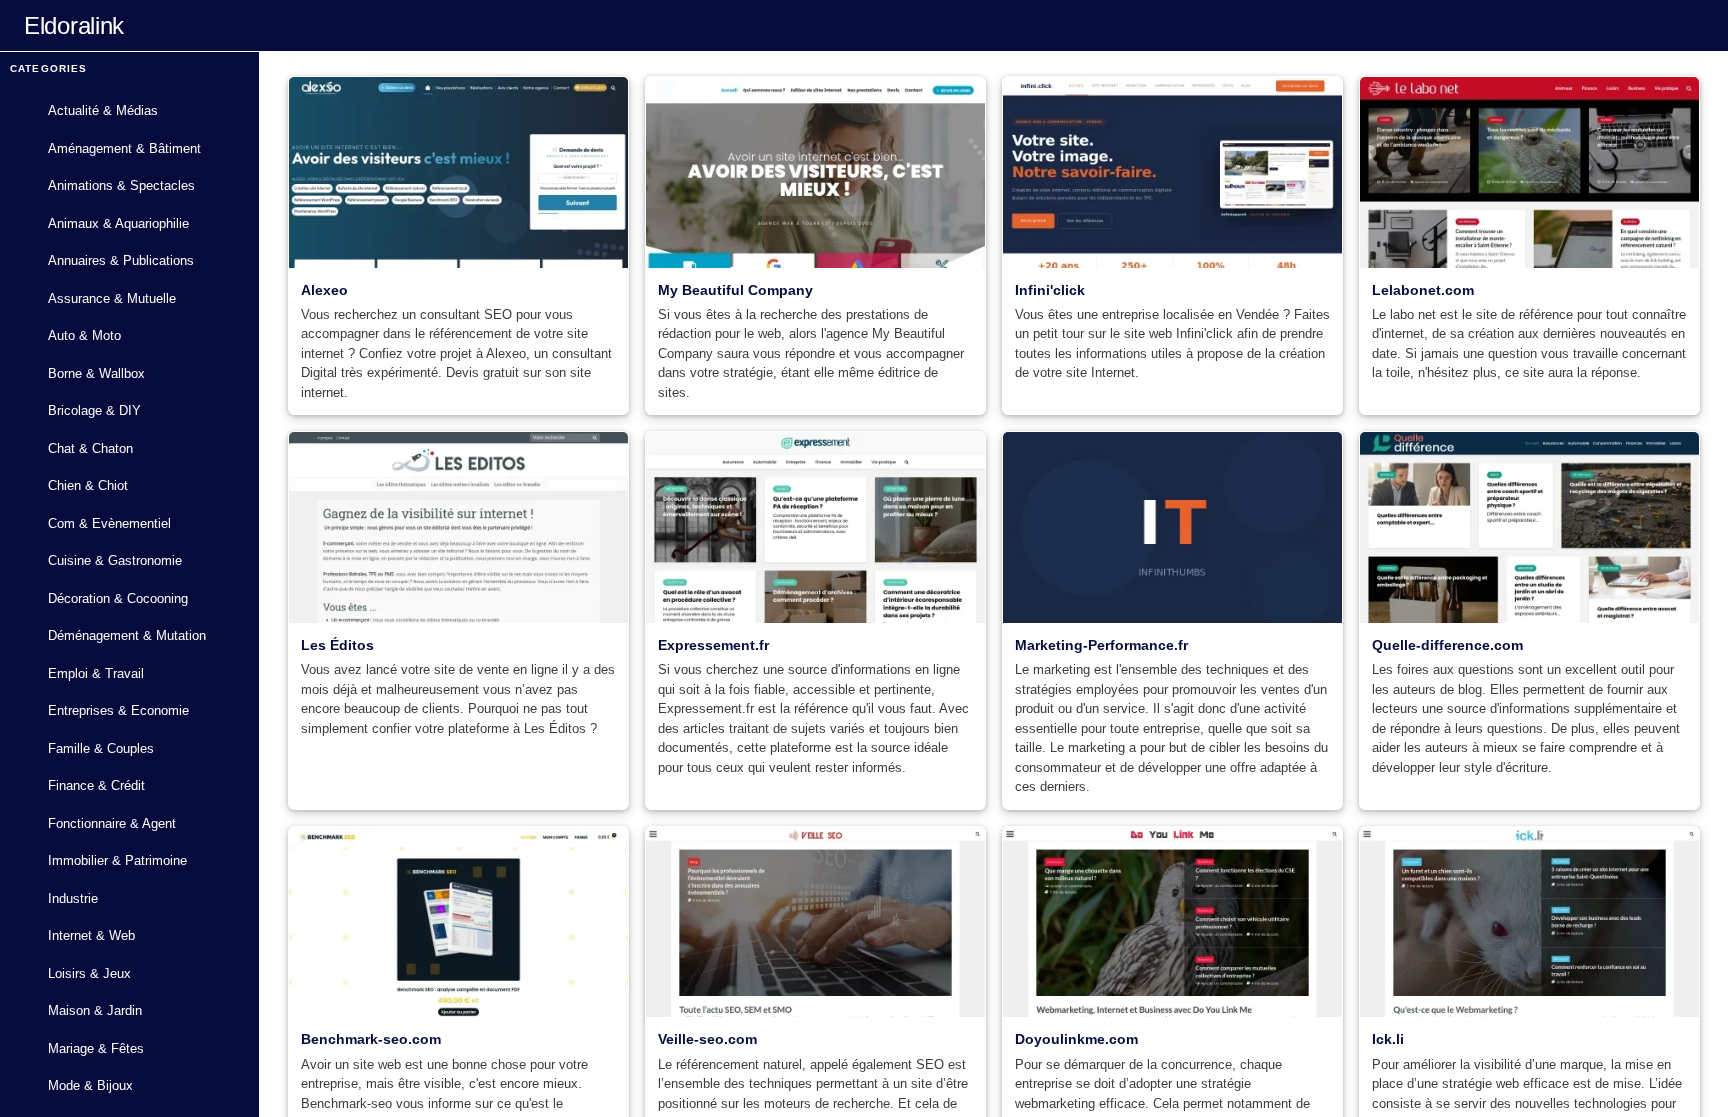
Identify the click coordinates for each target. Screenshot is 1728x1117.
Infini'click (1050, 290)
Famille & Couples (101, 748)
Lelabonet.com (1423, 290)
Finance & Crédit (96, 785)
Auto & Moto (84, 335)
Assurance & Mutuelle (112, 298)
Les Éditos (337, 645)
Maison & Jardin (95, 1010)
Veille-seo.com (707, 1039)
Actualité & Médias (103, 110)
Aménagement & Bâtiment (124, 148)
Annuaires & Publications (121, 260)
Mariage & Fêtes (96, 1048)
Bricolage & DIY (94, 410)
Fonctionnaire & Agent (112, 823)
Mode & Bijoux (90, 1085)
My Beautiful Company (735, 290)
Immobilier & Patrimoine (117, 860)
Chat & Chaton (90, 448)
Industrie (73, 898)
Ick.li (1388, 1039)
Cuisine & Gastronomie (115, 560)
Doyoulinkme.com (1076, 1039)
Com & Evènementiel (109, 523)
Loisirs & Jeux (89, 973)
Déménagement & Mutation (127, 635)
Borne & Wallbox (96, 373)
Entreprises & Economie (118, 710)
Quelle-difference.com (1447, 645)
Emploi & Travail (96, 673)
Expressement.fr (713, 645)
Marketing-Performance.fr (1101, 645)
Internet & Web (91, 935)
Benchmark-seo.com (371, 1039)
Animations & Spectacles (121, 185)
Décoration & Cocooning (118, 598)
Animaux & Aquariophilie (118, 223)
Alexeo (324, 290)
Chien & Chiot (88, 485)
